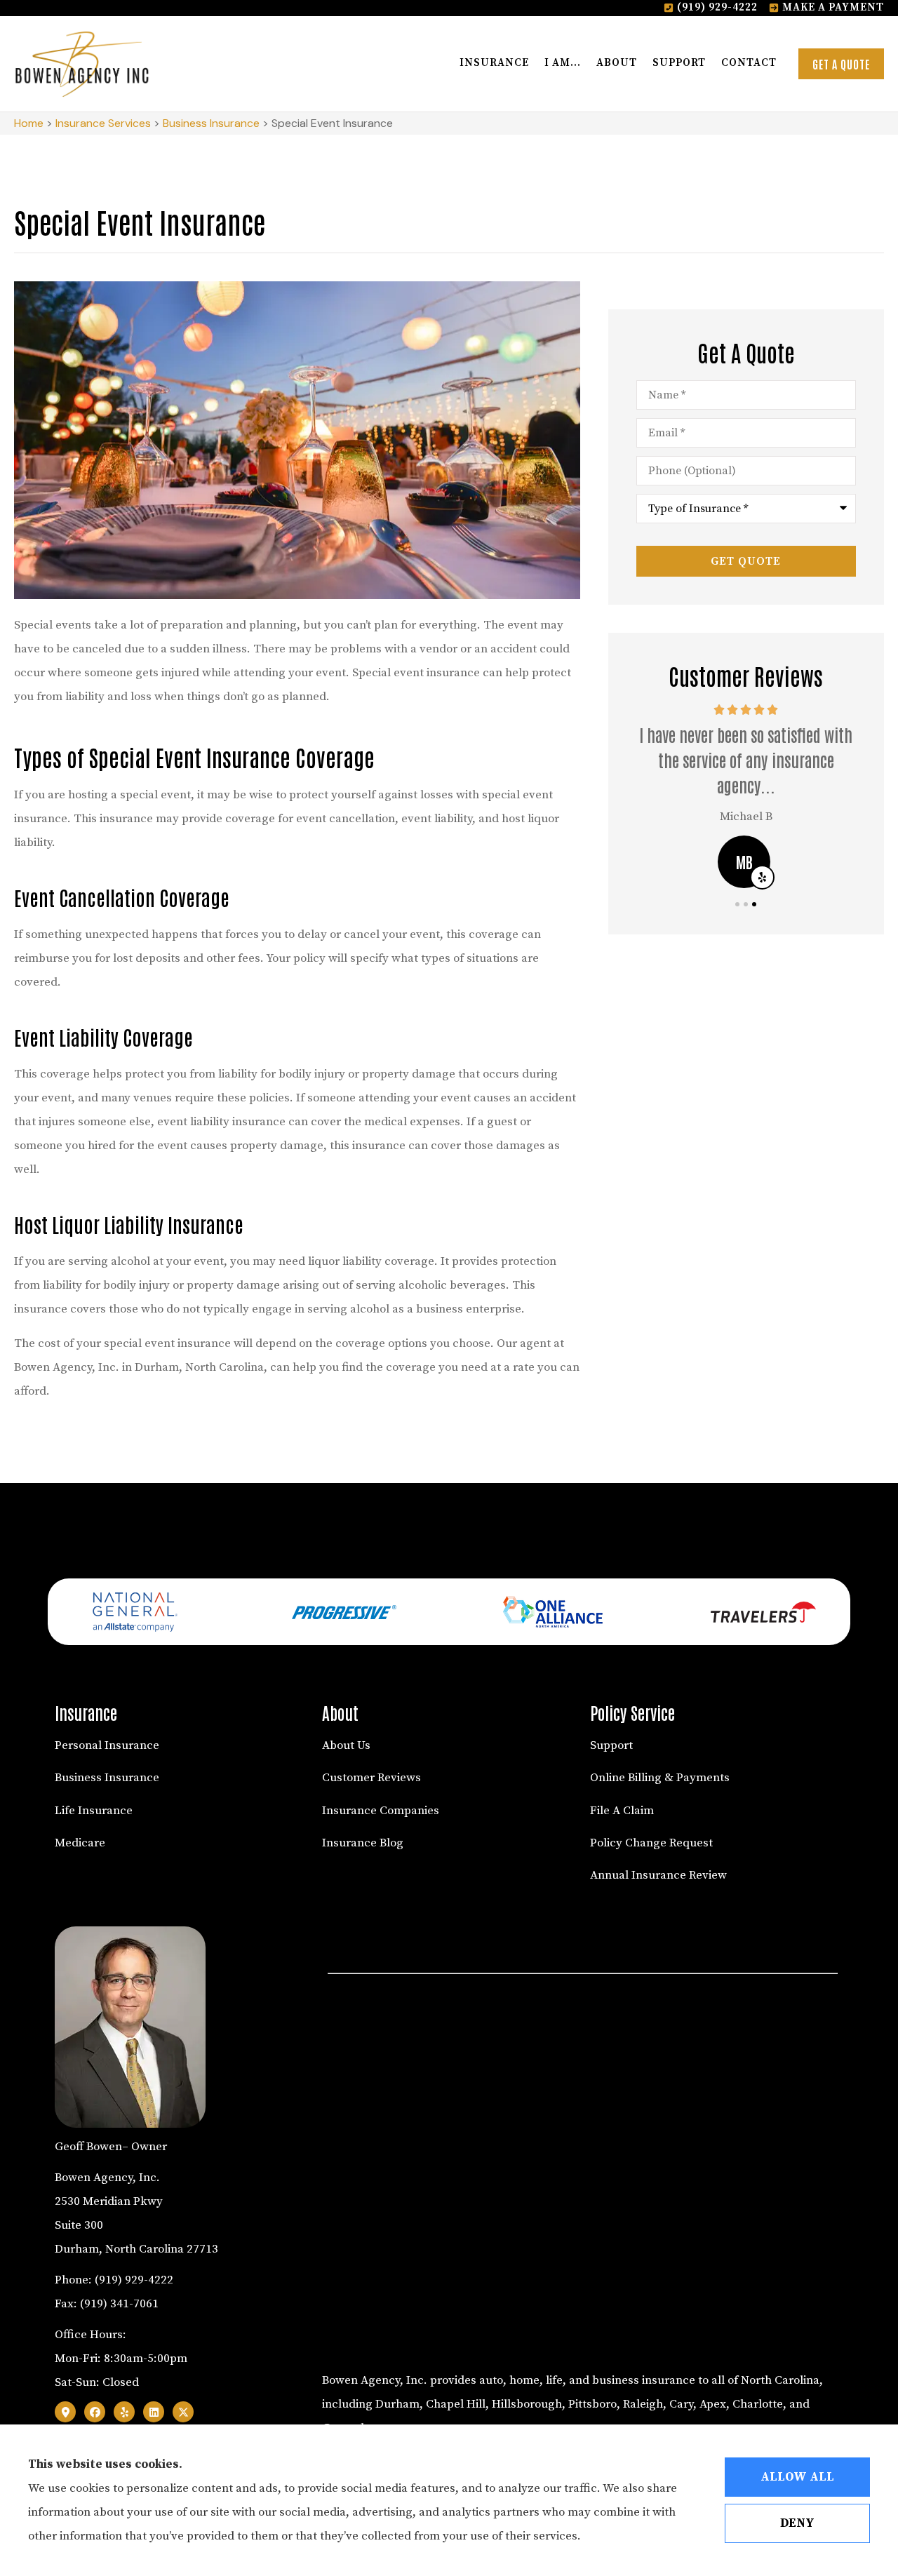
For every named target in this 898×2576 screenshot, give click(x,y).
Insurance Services (103, 123)
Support (679, 63)
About (617, 63)
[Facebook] (95, 2412)
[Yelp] (124, 2412)
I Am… (563, 63)
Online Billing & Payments (660, 1778)
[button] (737, 904)
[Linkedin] (154, 2412)
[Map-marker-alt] (65, 2412)
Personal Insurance (107, 1745)
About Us (346, 1745)
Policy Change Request (651, 1843)
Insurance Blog (363, 1843)
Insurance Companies (381, 1811)
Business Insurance (211, 123)
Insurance (494, 63)
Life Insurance (94, 1811)
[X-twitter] (183, 2412)
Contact (749, 63)
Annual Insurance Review (658, 1875)
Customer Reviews (371, 1778)
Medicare (80, 1843)
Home (29, 123)
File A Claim (622, 1811)
